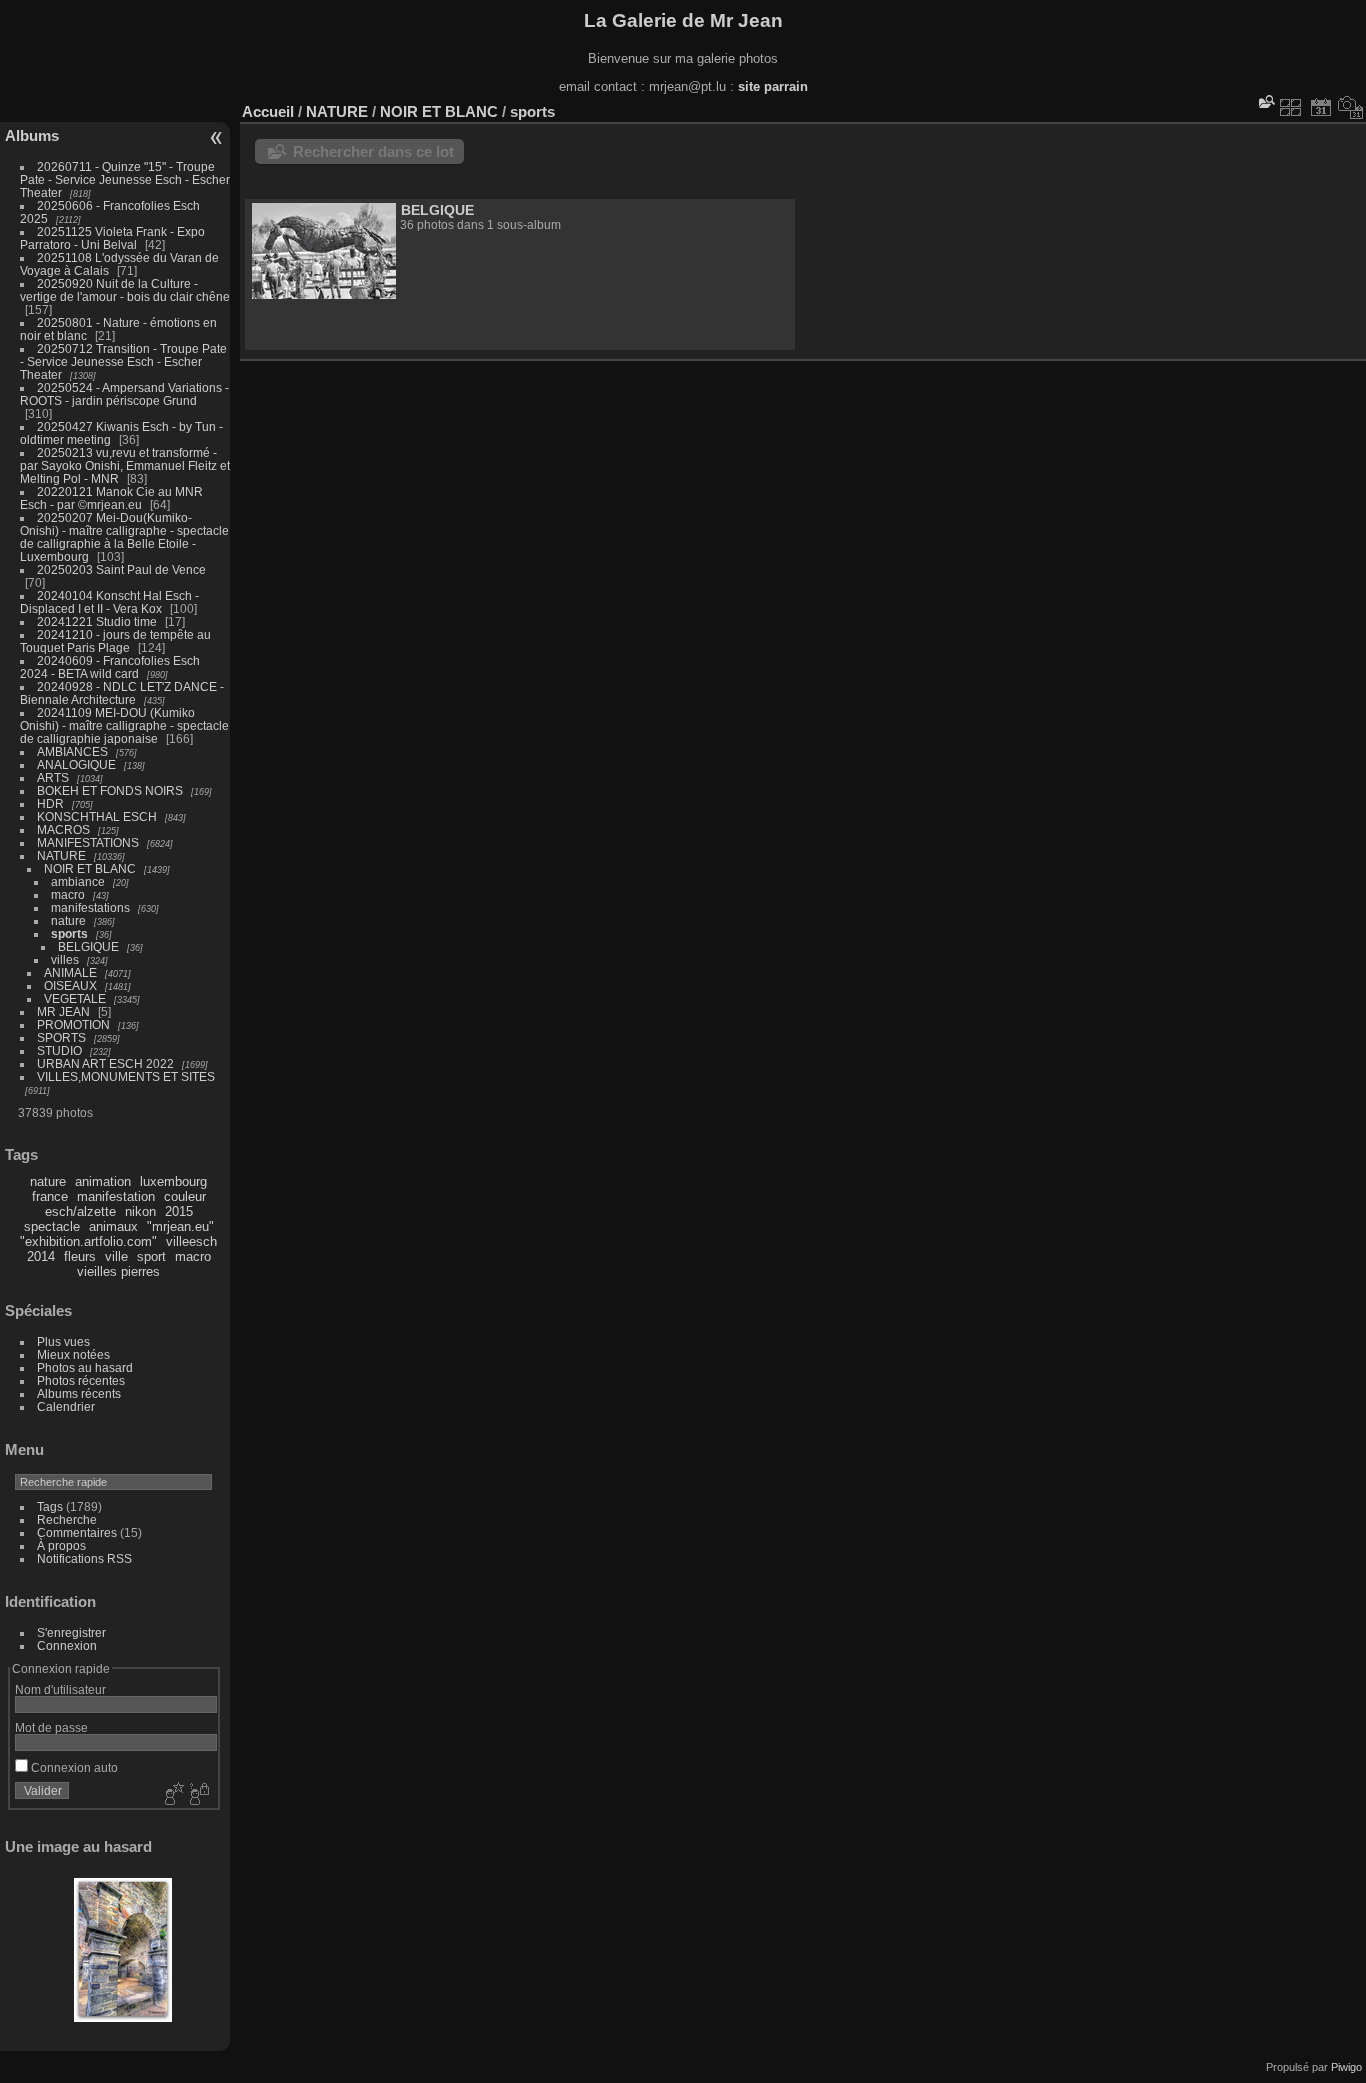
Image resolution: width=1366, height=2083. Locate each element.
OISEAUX (70, 985)
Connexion (67, 1645)
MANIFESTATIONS (88, 842)
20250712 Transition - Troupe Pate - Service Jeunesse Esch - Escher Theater (123, 361)
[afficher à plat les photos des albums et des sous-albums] (1291, 107)
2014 (41, 1256)
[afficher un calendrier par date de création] (1351, 107)
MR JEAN (63, 1011)
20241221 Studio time (98, 621)
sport (151, 1256)
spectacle (52, 1226)
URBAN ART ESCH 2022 (105, 1063)
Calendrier (66, 1406)
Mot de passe (51, 1727)
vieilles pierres (118, 1271)
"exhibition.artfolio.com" (88, 1241)
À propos (61, 1545)
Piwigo (1346, 2067)
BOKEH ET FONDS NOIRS (110, 790)
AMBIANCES (72, 751)
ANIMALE (70, 972)
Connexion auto (73, 1767)
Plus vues (63, 1341)
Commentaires (77, 1532)
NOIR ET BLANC (90, 868)
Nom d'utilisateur (60, 1689)
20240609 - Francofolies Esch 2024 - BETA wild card (110, 667)
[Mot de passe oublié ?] (198, 1795)
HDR (50, 803)
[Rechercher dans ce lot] (1265, 101)
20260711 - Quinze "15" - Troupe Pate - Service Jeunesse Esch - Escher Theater (125, 179)
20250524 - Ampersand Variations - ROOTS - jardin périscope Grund (124, 394)
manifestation (116, 1196)
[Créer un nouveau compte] (172, 1795)
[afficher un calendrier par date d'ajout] (1321, 107)
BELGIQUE (88, 946)
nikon (140, 1211)
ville (116, 1256)
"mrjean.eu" (180, 1226)
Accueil (268, 111)
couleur (185, 1196)
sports (69, 933)
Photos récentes (81, 1380)
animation (103, 1181)
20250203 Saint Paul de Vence (121, 569)
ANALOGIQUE (76, 764)
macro (68, 894)
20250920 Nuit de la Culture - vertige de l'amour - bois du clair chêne (125, 290)
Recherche (67, 1519)
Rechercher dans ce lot (373, 151)
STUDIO (59, 1050)
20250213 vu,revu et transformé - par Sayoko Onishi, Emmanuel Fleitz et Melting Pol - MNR (125, 465)
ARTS (53, 777)
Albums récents (79, 1393)
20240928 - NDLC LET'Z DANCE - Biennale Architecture (122, 693)
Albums (32, 135)
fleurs (80, 1256)
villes (65, 959)
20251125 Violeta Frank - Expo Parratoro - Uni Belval (112, 238)
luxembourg (173, 1181)
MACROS (63, 829)
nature (68, 920)
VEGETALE (75, 998)
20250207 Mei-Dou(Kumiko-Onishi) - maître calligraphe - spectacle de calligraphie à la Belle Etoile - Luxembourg (124, 537)
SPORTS (61, 1037)
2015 (179, 1211)
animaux (113, 1226)
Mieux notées (73, 1354)
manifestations (90, 907)
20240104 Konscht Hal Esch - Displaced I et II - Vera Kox (109, 602)
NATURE (61, 855)
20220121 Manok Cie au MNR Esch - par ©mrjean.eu (111, 498)
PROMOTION (73, 1024)
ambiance (78, 881)
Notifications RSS (84, 1558)
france (50, 1196)
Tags (50, 1506)
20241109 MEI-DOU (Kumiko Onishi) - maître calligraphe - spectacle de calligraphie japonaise (124, 725)
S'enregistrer (71, 1632)
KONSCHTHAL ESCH (97, 816)
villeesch (191, 1241)
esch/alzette (80, 1211)
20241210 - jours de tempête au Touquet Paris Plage (115, 641)
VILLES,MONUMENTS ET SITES (126, 1076)
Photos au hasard (85, 1367)
